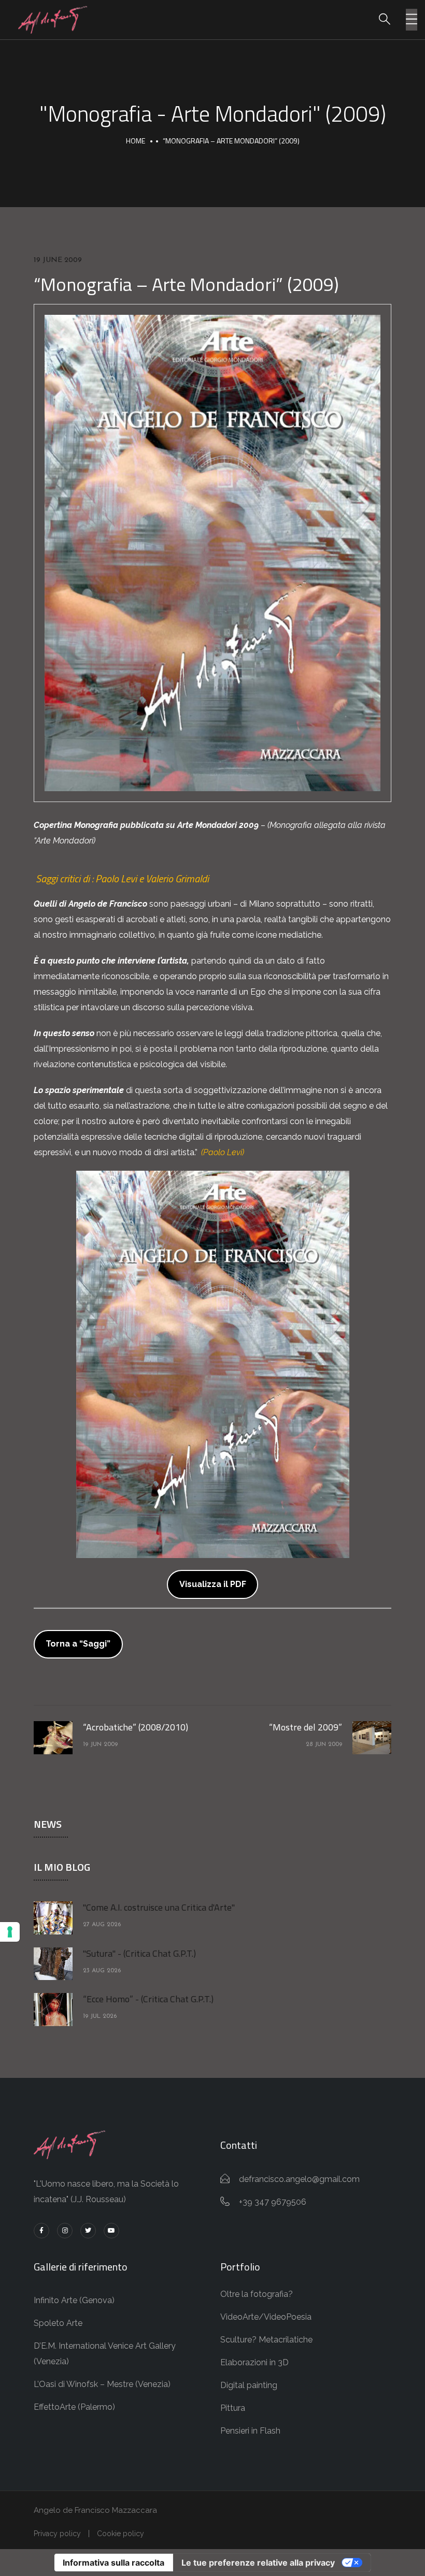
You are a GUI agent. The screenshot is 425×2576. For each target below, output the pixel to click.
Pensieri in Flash (250, 2431)
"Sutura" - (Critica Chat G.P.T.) (139, 1953)
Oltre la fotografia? (257, 2294)
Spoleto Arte (58, 2323)
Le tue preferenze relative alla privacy (258, 2563)
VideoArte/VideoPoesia (266, 2317)
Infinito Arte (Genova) (74, 2300)
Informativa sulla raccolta (114, 2563)
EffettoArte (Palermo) (74, 2407)
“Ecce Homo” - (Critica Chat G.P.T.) (148, 1999)
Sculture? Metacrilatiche (266, 2340)
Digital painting (249, 2385)
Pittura (233, 2408)
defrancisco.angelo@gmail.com (299, 2179)
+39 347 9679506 (273, 2202)
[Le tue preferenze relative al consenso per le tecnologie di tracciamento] (10, 1932)
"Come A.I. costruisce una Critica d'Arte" (159, 1907)
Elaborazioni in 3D (254, 2362)
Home (136, 141)
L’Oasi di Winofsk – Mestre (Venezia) (102, 2384)
